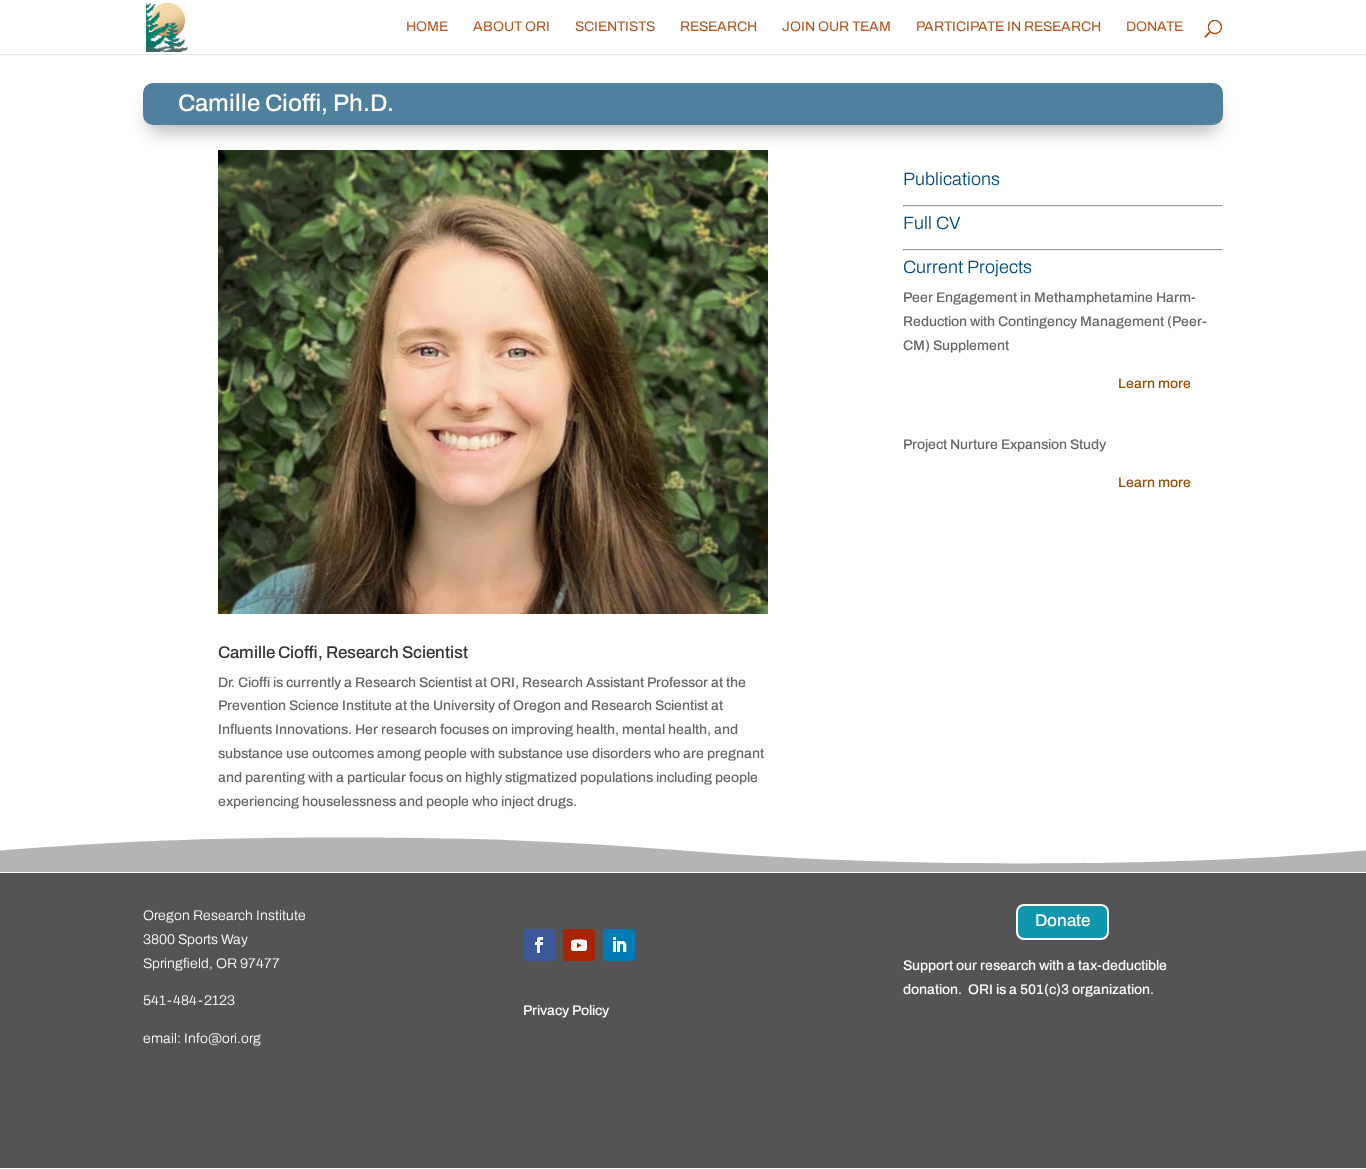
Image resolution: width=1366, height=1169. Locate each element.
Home (427, 27)
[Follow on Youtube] (579, 945)
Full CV (931, 223)
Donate (1154, 27)
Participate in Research (1008, 27)
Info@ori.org (222, 1038)
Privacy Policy (566, 1010)
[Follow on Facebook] (539, 945)
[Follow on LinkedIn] (619, 945)
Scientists (615, 27)
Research (718, 27)
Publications (951, 179)
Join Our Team (836, 27)
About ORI (511, 27)
